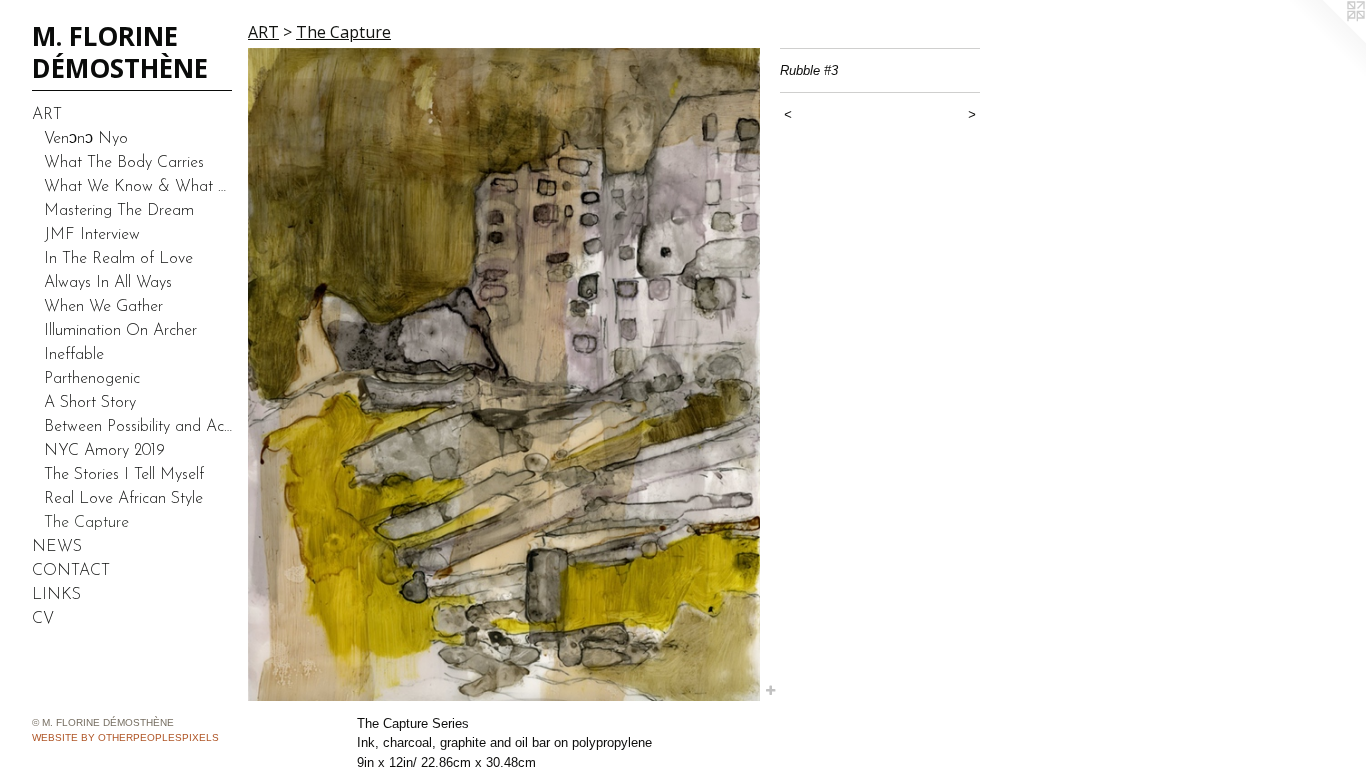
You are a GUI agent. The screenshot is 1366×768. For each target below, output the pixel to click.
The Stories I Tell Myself (124, 475)
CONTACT (71, 571)
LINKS (56, 595)
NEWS (57, 547)
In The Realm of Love (118, 259)
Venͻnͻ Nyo (86, 139)
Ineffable (74, 355)
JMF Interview (92, 235)
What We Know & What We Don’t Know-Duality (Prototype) (138, 187)
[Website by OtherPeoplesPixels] (1326, 40)
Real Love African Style (123, 499)
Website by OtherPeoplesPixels (125, 737)
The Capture (86, 523)
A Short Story (90, 403)
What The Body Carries (124, 163)
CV (43, 619)
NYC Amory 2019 (104, 451)
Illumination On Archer (120, 331)
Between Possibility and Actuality (138, 427)
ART (47, 115)
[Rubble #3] (504, 374)
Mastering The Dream (119, 211)
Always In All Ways (108, 283)
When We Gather (103, 307)
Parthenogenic (92, 379)
